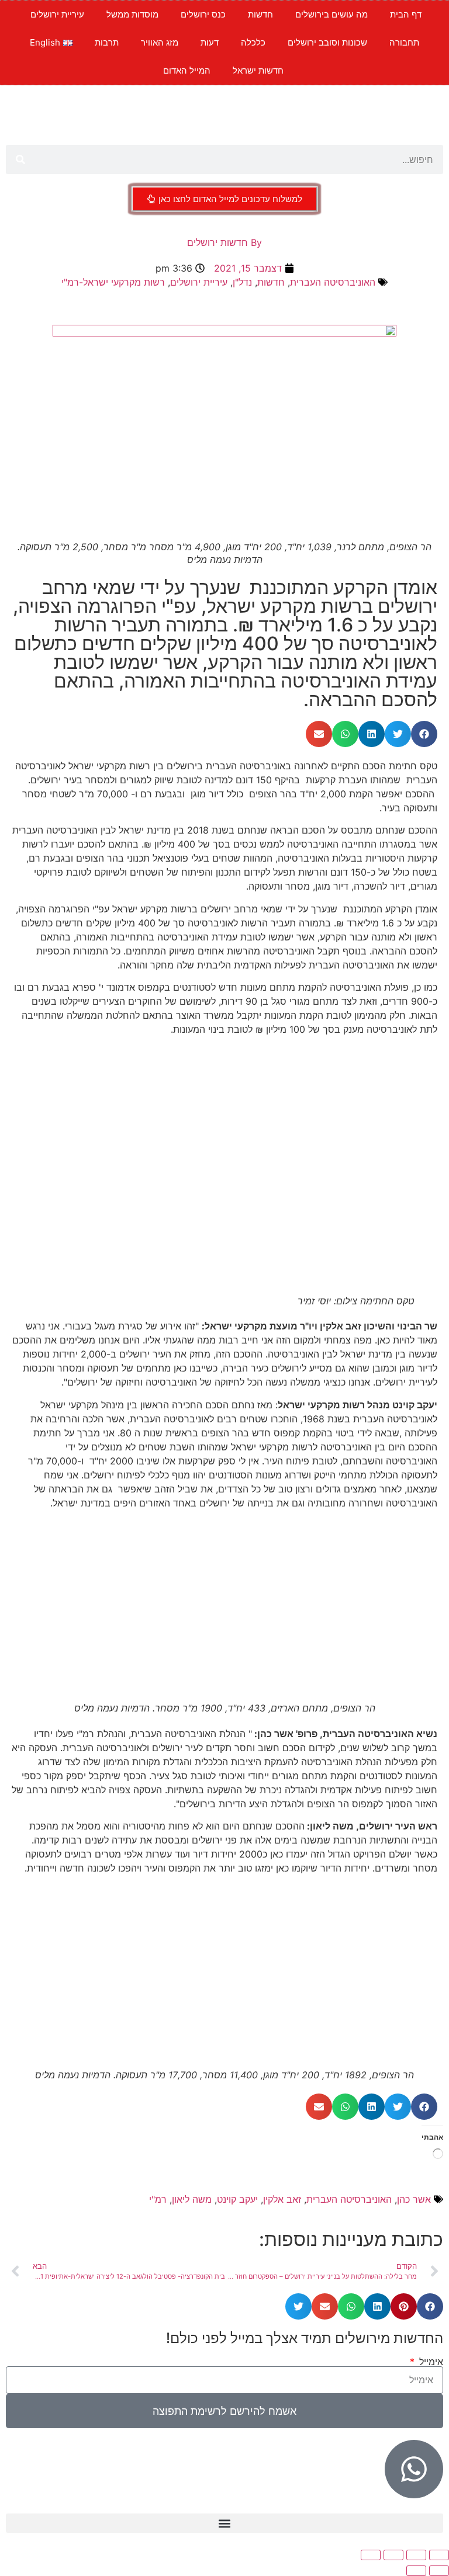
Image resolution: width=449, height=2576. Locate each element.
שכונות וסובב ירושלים (327, 42)
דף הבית (406, 14)
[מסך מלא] (416, 2555)
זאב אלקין (282, 2199)
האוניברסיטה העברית (333, 282)
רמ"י (158, 2199)
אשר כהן (414, 2199)
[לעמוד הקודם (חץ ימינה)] (439, 2571)
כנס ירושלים (203, 14)
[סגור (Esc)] (371, 2555)
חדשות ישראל (258, 70)
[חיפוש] (20, 159)
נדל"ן (242, 282)
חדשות (260, 14)
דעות (210, 42)
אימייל (430, 2362)
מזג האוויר (160, 42)
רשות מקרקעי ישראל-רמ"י (113, 282)
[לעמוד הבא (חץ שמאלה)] (416, 2571)
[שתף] (393, 2555)
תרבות (107, 42)
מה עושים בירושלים (331, 14)
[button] (424, 734)
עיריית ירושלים (57, 14)
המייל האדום (187, 70)
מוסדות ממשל (132, 14)
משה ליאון (192, 2199)
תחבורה (404, 42)
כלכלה (253, 42)
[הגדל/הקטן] (439, 2555)
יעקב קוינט (237, 2199)
